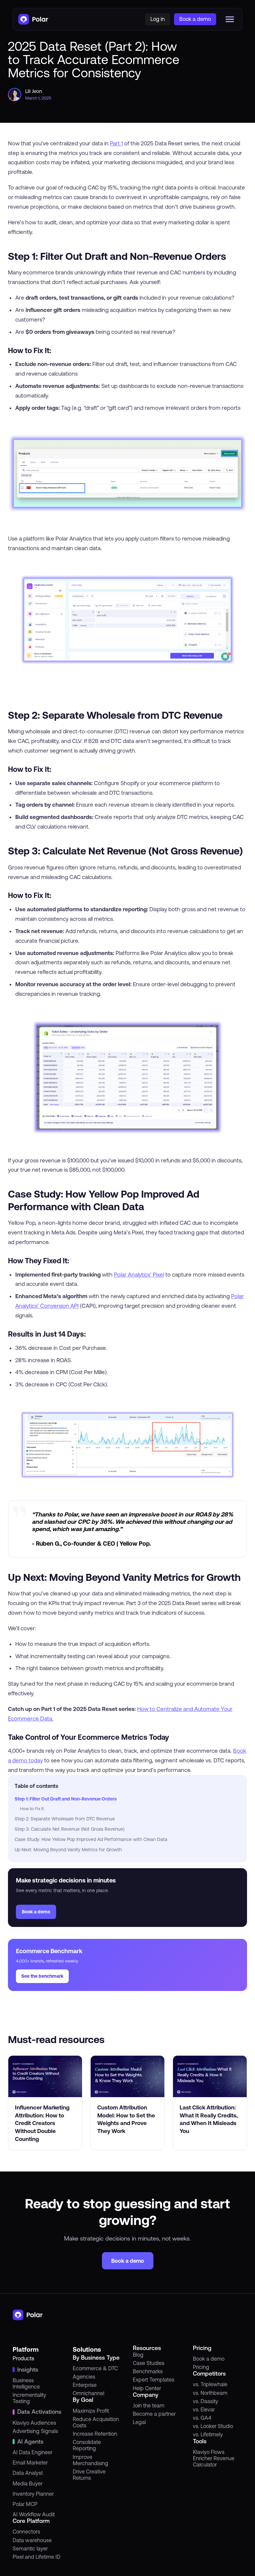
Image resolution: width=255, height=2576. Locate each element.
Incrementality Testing (29, 2398)
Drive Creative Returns (89, 2475)
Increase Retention (95, 2434)
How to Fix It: (32, 1809)
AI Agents (30, 2442)
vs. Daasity (206, 2401)
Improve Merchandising (90, 2460)
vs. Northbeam (210, 2393)
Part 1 (116, 143)
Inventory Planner (33, 2494)
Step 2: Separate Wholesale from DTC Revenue (65, 1819)
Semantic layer (30, 2548)
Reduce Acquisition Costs (96, 2422)
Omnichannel (88, 2393)
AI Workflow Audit (34, 2514)
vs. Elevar (204, 2409)
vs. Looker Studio (213, 2426)
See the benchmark (42, 1976)
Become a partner (154, 2414)
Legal (139, 2422)
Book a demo (36, 1912)
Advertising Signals (35, 2431)
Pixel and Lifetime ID (37, 2557)
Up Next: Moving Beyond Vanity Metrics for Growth (68, 1850)
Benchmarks (148, 2371)
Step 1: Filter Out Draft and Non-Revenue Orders (66, 1799)
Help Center (147, 2388)
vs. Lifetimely (208, 2434)
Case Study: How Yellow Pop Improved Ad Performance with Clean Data (91, 1839)
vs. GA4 (202, 2418)
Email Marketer (30, 2463)
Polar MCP (25, 2504)
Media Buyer (28, 2483)
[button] (230, 19)
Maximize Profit (91, 2411)
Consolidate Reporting (87, 2445)
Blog (138, 2355)
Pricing (201, 2367)
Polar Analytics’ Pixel (139, 1275)
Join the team (149, 2405)
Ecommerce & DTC (95, 2368)
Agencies (84, 2377)
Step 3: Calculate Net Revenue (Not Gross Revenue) (70, 1829)
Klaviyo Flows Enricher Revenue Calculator (214, 2458)
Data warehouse (32, 2540)
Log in (158, 19)
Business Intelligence (26, 2383)
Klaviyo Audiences (34, 2423)
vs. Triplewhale (210, 2384)
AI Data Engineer (33, 2452)
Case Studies (149, 2363)
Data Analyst (28, 2473)
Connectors (26, 2532)
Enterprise (85, 2385)
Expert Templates (154, 2380)
